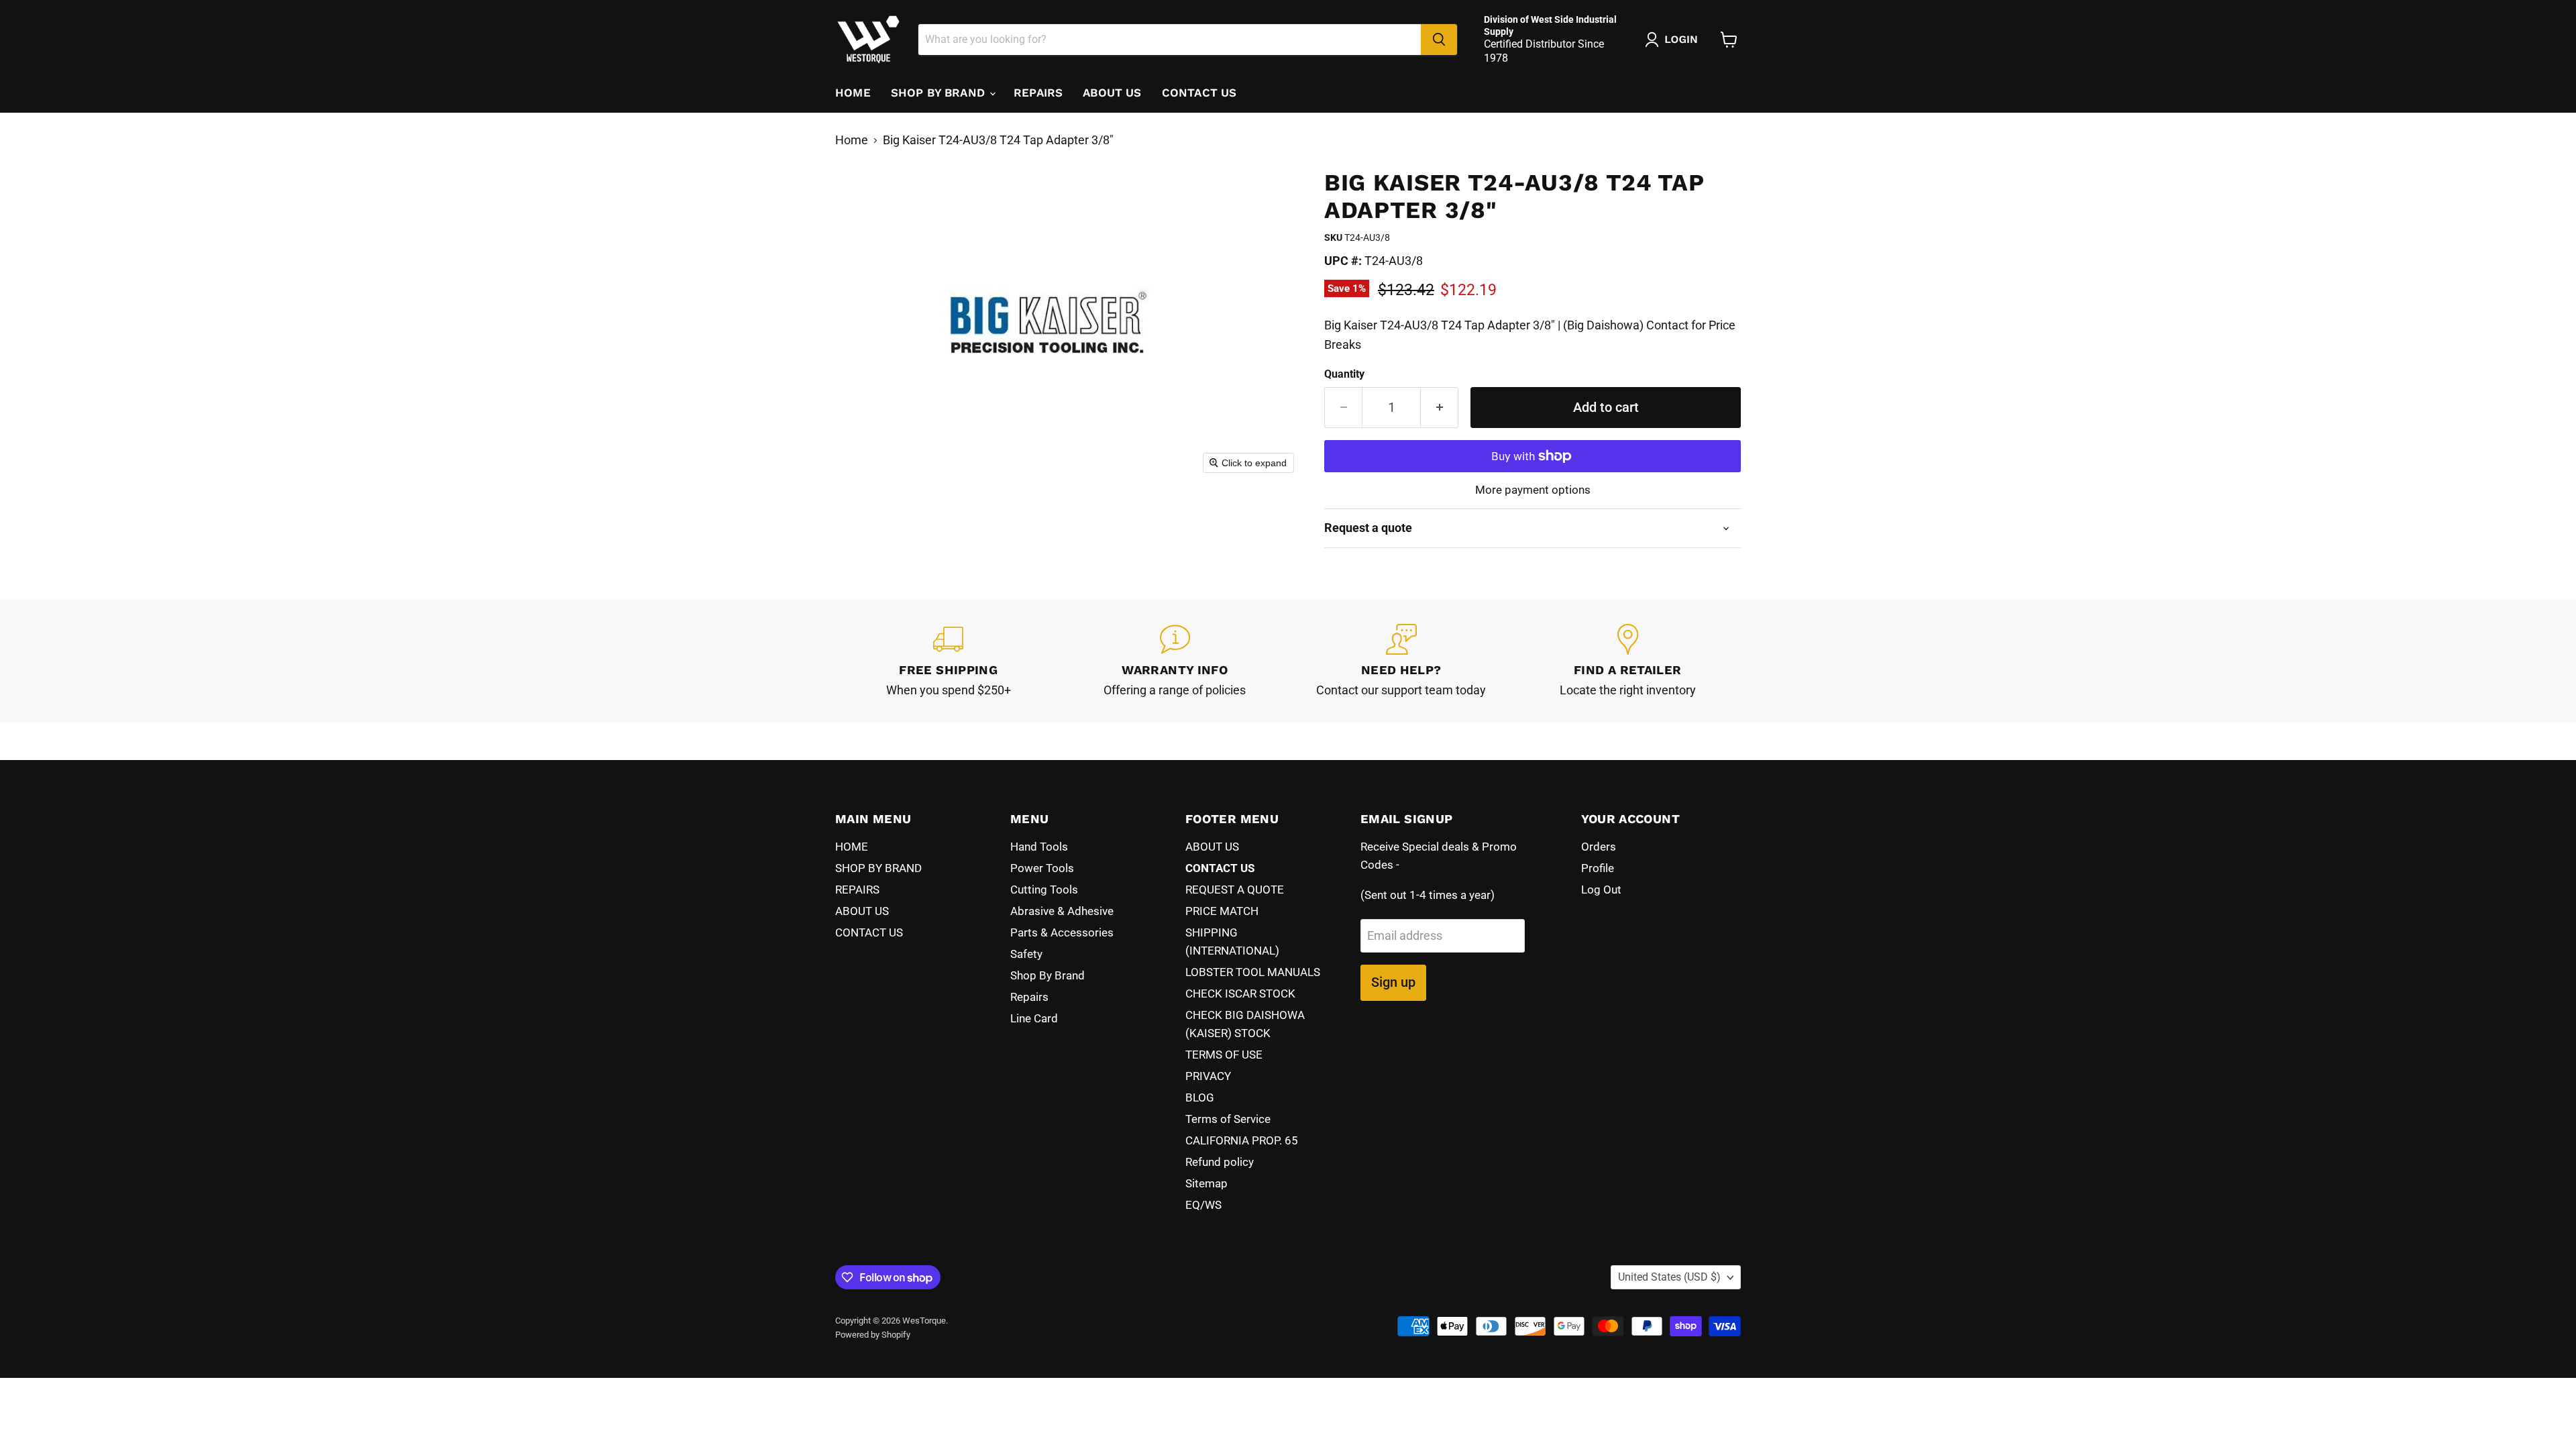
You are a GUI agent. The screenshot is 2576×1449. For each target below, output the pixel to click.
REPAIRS (1038, 93)
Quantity (1344, 374)
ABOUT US (1112, 93)
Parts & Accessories (1062, 932)
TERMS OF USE (1224, 1055)
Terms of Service (1228, 1119)
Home (852, 140)
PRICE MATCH (1222, 911)
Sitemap (1206, 1183)
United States (1669, 1277)
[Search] (1439, 40)
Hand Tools (1039, 847)
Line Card (1034, 1018)
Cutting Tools (1044, 890)
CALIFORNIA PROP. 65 (1242, 1140)
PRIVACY (1208, 1076)
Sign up (1393, 982)
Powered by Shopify (873, 1335)
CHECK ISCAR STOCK (1240, 994)
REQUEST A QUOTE (1235, 890)
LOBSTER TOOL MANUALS (1253, 972)
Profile (1598, 868)
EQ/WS (1203, 1205)
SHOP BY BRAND (940, 93)
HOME (853, 93)
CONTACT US (1199, 93)
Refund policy (1220, 1162)
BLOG (1200, 1097)
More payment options (1533, 490)
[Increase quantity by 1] (1440, 408)
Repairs (1029, 997)
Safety (1026, 954)
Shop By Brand (1048, 975)
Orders (1599, 847)
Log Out (1601, 890)
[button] (1674, 40)
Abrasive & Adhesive (1062, 911)
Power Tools (1042, 868)
